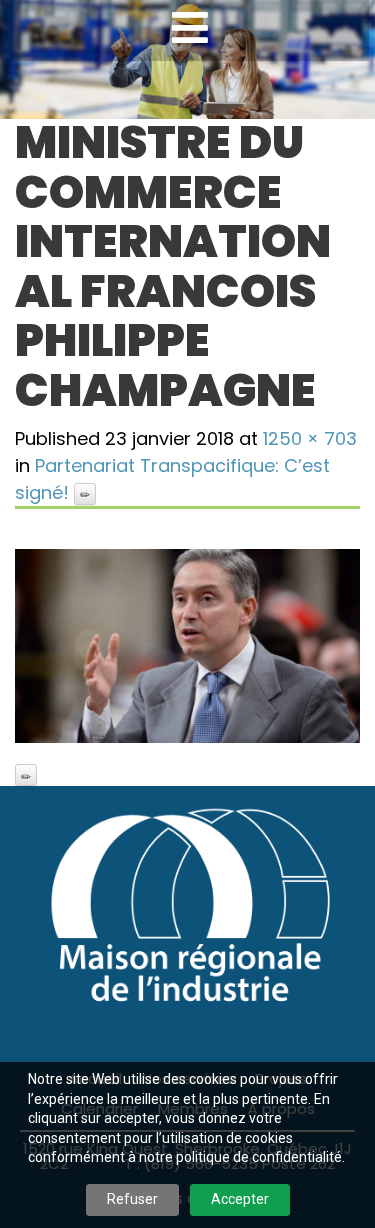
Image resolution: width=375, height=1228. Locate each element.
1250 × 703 (310, 438)
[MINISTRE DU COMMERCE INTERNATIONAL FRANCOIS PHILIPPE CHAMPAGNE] (187, 646)
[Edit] (85, 494)
